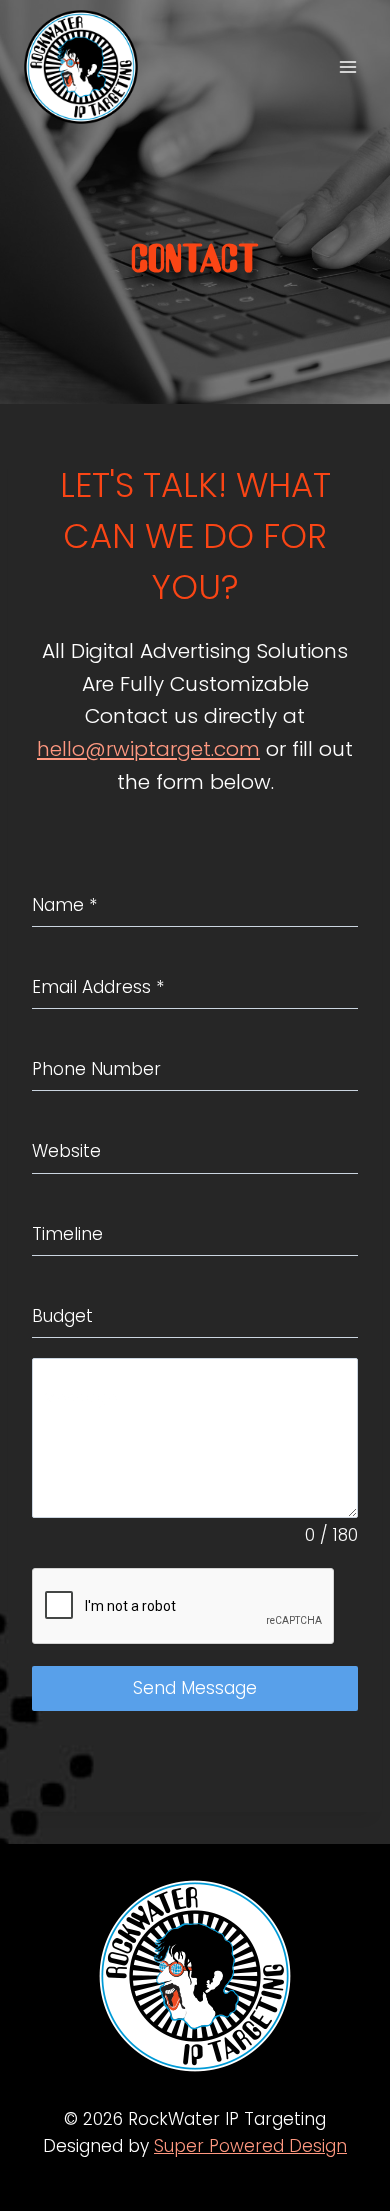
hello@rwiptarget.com (148, 749)
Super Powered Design (250, 2146)
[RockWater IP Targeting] (89, 67)
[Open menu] (347, 66)
